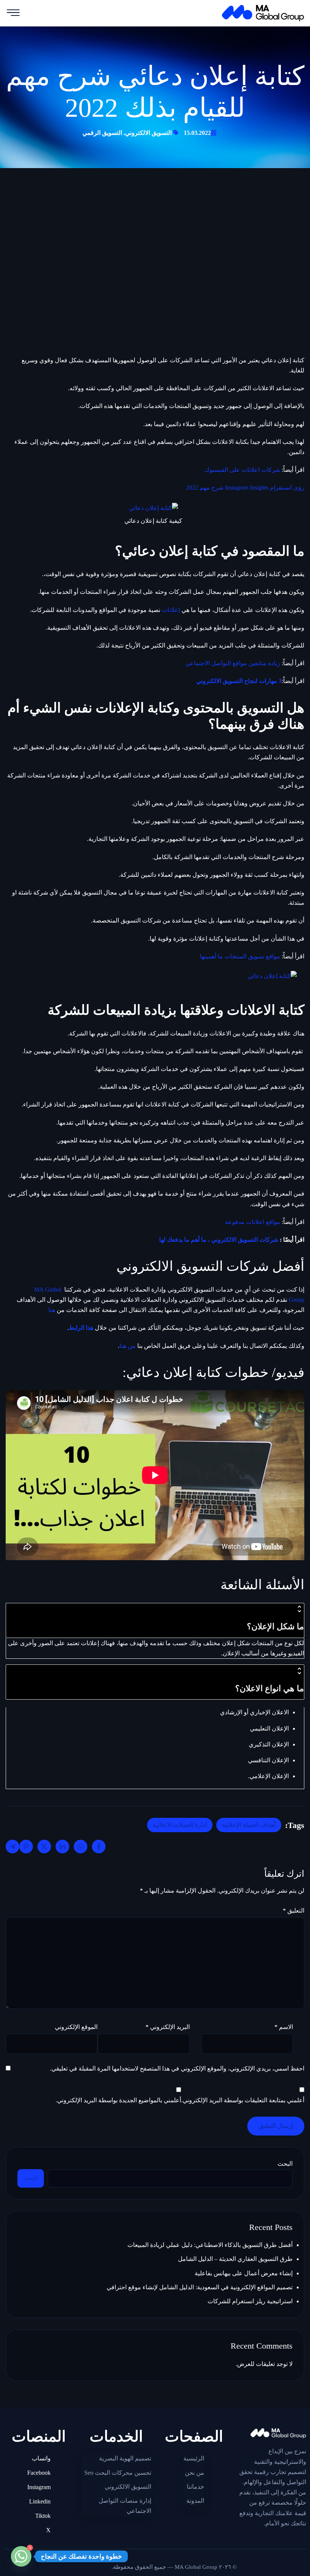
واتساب (41, 2458)
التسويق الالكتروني (148, 133)
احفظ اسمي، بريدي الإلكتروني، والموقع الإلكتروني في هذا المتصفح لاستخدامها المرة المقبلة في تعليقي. (177, 2068)
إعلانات (171, 610)
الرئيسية (194, 2458)
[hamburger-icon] (13, 13)
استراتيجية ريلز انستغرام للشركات (250, 2301)
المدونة (195, 2501)
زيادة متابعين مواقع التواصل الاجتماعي (233, 663)
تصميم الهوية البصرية (125, 2458)
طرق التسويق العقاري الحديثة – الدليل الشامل (235, 2259)
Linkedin (40, 2501)
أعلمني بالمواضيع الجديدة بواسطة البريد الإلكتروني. (118, 2100)
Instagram (39, 2487)
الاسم (284, 2027)
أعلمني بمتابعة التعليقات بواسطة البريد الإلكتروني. (243, 2100)
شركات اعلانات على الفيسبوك (242, 470)
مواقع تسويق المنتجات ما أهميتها (240, 956)
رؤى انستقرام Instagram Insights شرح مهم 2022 (245, 488)
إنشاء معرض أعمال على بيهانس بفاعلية (244, 2273)
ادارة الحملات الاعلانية (180, 1825)
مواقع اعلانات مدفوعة (253, 1222)
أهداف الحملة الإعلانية (249, 1825)
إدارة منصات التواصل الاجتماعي (125, 2506)
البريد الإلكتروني (167, 2027)
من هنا (128, 1346)
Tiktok (43, 2516)
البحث (285, 2164)
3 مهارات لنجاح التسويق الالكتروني (239, 681)
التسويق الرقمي (102, 133)
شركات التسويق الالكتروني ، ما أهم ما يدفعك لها (219, 1240)
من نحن (195, 2473)
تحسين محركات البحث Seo (118, 2473)
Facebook (39, 2473)
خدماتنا (195, 2487)
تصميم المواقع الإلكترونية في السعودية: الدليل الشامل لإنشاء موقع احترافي (200, 2287)
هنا (52, 1310)
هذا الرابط (81, 1328)
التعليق (294, 1911)
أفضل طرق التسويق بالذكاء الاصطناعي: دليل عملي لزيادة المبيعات (210, 2245)
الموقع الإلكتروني (76, 2027)
